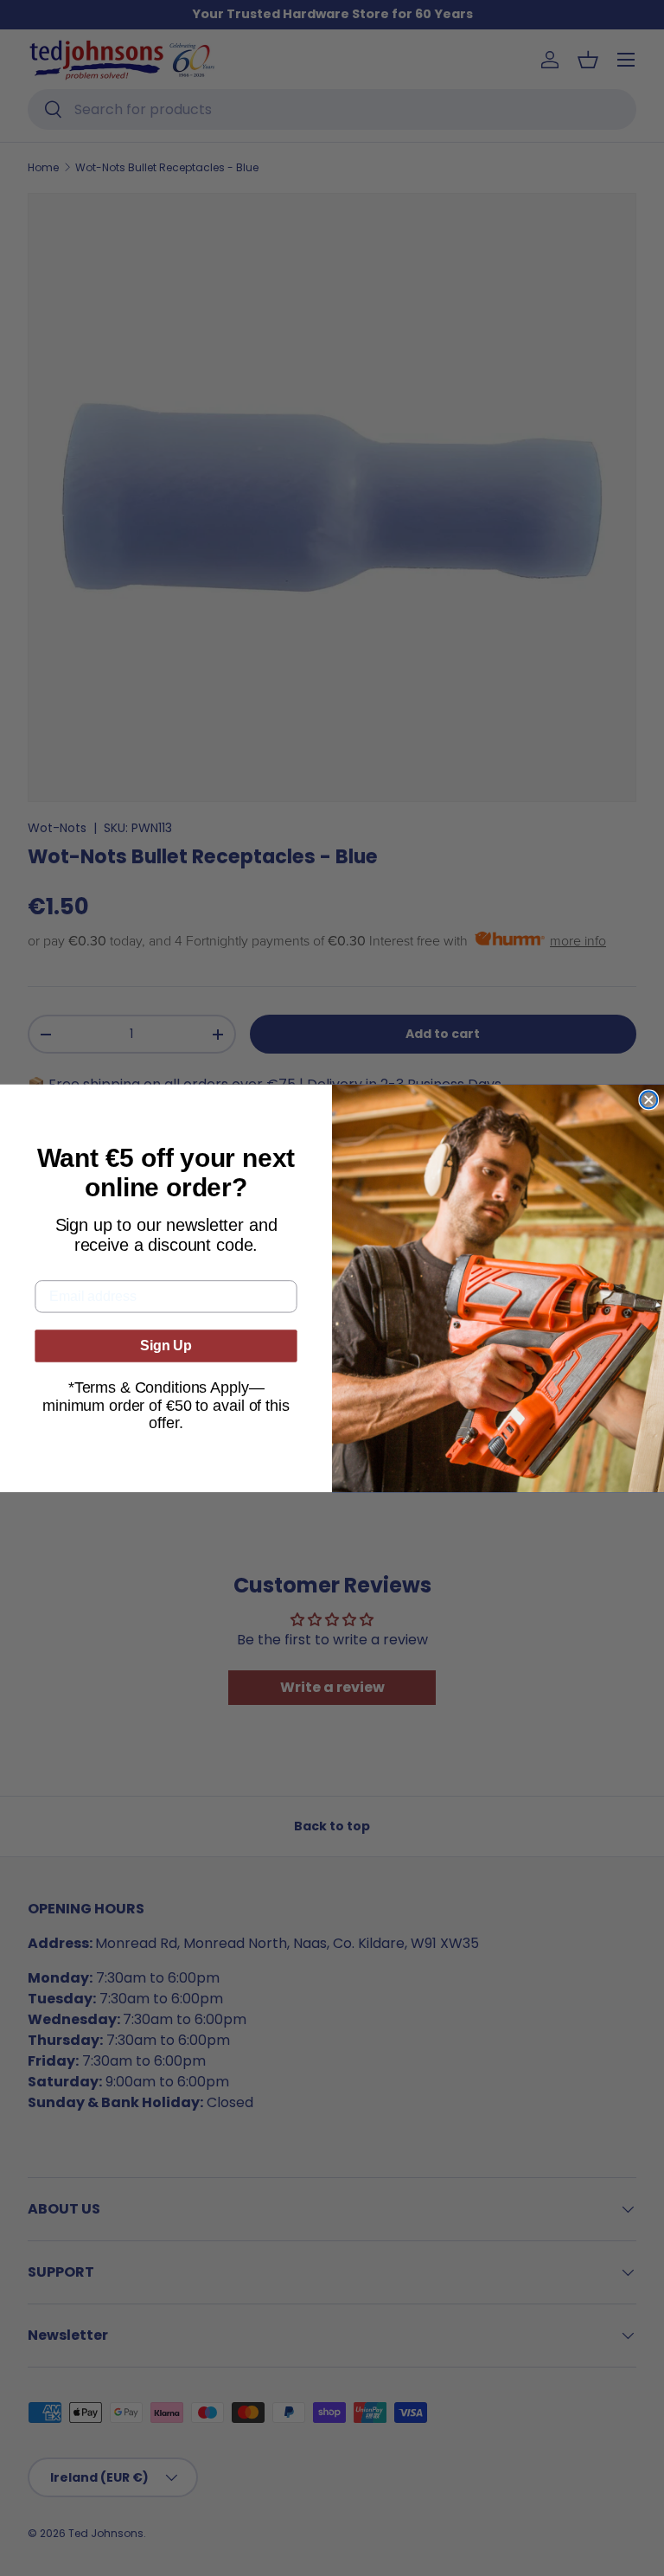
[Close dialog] (648, 1099)
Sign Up (166, 1346)
